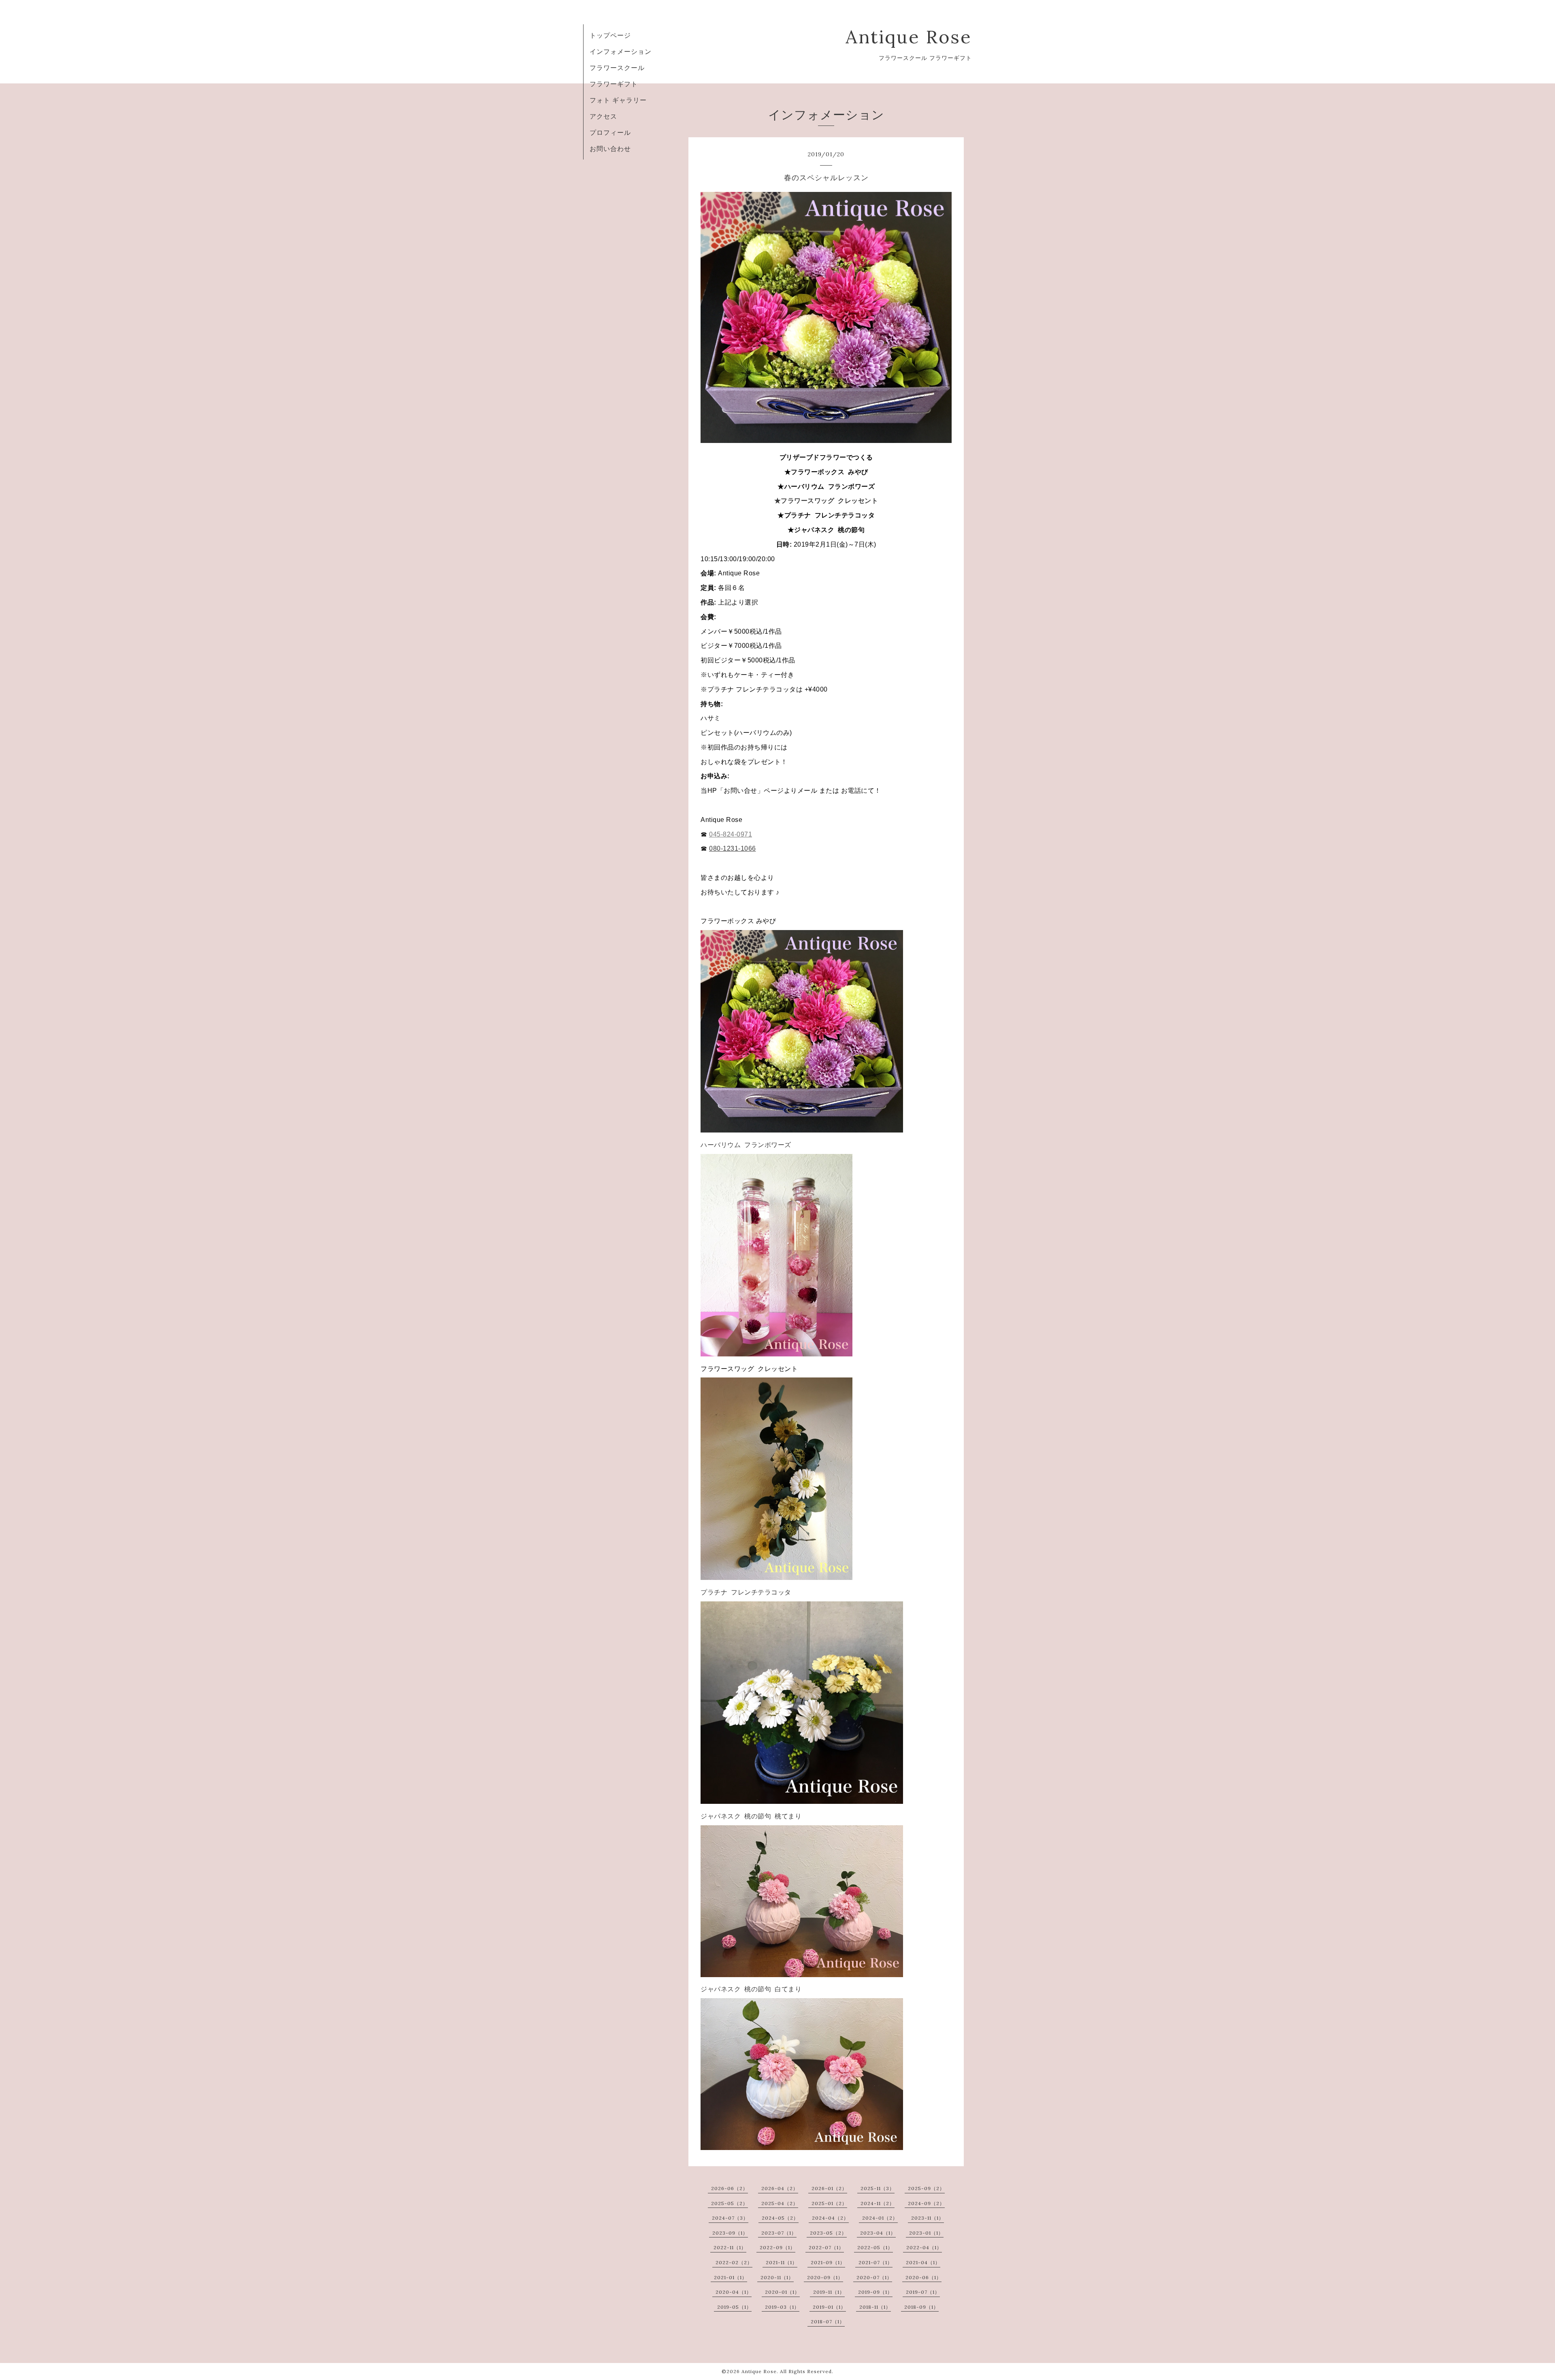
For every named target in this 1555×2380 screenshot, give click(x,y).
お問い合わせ (610, 149)
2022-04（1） (924, 2247)
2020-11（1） (777, 2277)
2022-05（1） (875, 2247)
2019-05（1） (734, 2307)
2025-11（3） (878, 2188)
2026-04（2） (780, 2188)
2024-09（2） (926, 2203)
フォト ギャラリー (618, 100)
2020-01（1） (782, 2292)
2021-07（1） (875, 2262)
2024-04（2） (830, 2218)
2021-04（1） (923, 2262)
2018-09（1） (921, 2307)
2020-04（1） (734, 2292)
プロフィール (610, 132)
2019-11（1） (829, 2292)
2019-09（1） (875, 2292)
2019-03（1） (782, 2307)
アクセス (603, 116)
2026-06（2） (730, 2188)
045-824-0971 (731, 834)
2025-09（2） (926, 2188)
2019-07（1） (923, 2292)
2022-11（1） (730, 2247)
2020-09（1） (825, 2277)
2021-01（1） (731, 2277)
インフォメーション (621, 51)
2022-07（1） (826, 2247)
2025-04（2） (780, 2203)
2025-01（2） (829, 2203)
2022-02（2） (734, 2262)
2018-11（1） (875, 2307)
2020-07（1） (874, 2277)
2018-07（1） (828, 2321)
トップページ (610, 35)
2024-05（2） (780, 2218)
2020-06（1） (923, 2277)
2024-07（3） (730, 2218)
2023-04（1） (878, 2233)
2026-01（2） (829, 2188)
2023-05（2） (828, 2233)
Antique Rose (909, 37)
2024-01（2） (880, 2218)
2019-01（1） (829, 2307)
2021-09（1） (828, 2262)
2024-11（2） (878, 2203)
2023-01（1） (926, 2233)
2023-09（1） (730, 2233)
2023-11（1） (928, 2218)
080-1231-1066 (733, 848)
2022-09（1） (777, 2247)
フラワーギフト (614, 84)
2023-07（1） (779, 2233)
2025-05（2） (730, 2203)
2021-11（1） (782, 2262)
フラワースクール (617, 68)
